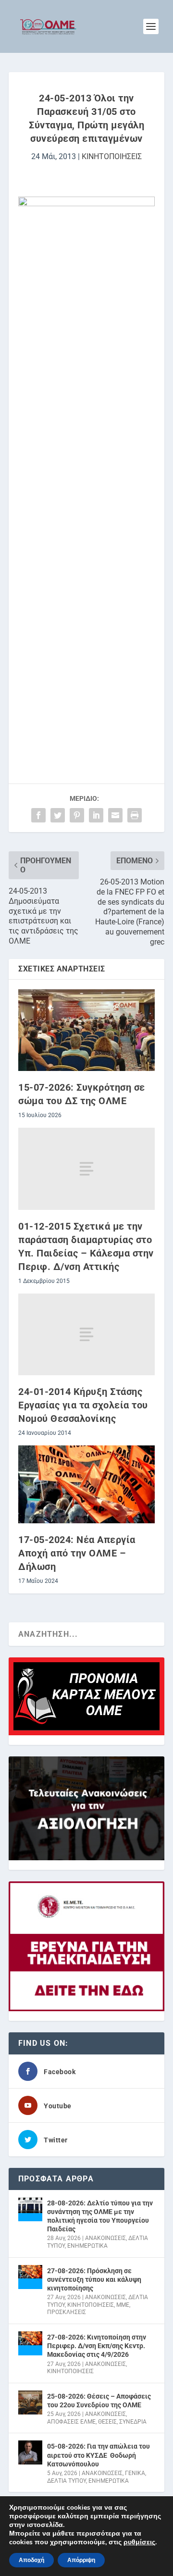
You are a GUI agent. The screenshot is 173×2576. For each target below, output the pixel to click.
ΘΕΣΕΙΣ (107, 2422)
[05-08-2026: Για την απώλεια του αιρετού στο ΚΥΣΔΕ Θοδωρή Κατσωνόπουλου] (30, 2452)
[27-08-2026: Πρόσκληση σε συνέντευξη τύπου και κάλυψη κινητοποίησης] (30, 2277)
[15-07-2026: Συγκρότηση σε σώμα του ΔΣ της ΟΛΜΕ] (86, 1030)
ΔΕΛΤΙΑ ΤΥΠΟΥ (67, 2481)
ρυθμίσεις (139, 2542)
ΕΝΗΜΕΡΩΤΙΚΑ (87, 2246)
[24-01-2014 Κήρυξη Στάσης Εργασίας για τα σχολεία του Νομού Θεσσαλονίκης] (86, 1334)
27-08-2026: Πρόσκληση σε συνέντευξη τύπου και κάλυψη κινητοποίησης (94, 2279)
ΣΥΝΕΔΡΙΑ (133, 2422)
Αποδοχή (31, 2560)
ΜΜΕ (123, 2305)
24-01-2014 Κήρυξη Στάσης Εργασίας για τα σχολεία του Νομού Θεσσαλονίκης (83, 1405)
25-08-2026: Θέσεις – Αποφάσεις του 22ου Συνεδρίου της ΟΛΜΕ (99, 2401)
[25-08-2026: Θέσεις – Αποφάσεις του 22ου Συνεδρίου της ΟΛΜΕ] (30, 2402)
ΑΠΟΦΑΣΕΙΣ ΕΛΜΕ (71, 2422)
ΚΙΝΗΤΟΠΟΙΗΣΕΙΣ (112, 156)
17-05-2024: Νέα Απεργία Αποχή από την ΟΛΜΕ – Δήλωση (77, 1553)
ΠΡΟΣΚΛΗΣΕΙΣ (67, 2312)
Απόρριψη (81, 2560)
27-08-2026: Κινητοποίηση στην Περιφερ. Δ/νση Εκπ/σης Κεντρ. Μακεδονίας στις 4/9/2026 (97, 2346)
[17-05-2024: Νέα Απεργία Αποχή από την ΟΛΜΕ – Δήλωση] (86, 1484)
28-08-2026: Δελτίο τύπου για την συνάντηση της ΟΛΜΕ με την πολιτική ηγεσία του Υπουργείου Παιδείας (100, 2216)
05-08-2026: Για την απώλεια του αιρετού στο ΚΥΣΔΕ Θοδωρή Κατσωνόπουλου (99, 2455)
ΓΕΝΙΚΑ (135, 2473)
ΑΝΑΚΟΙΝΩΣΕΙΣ (105, 2238)
